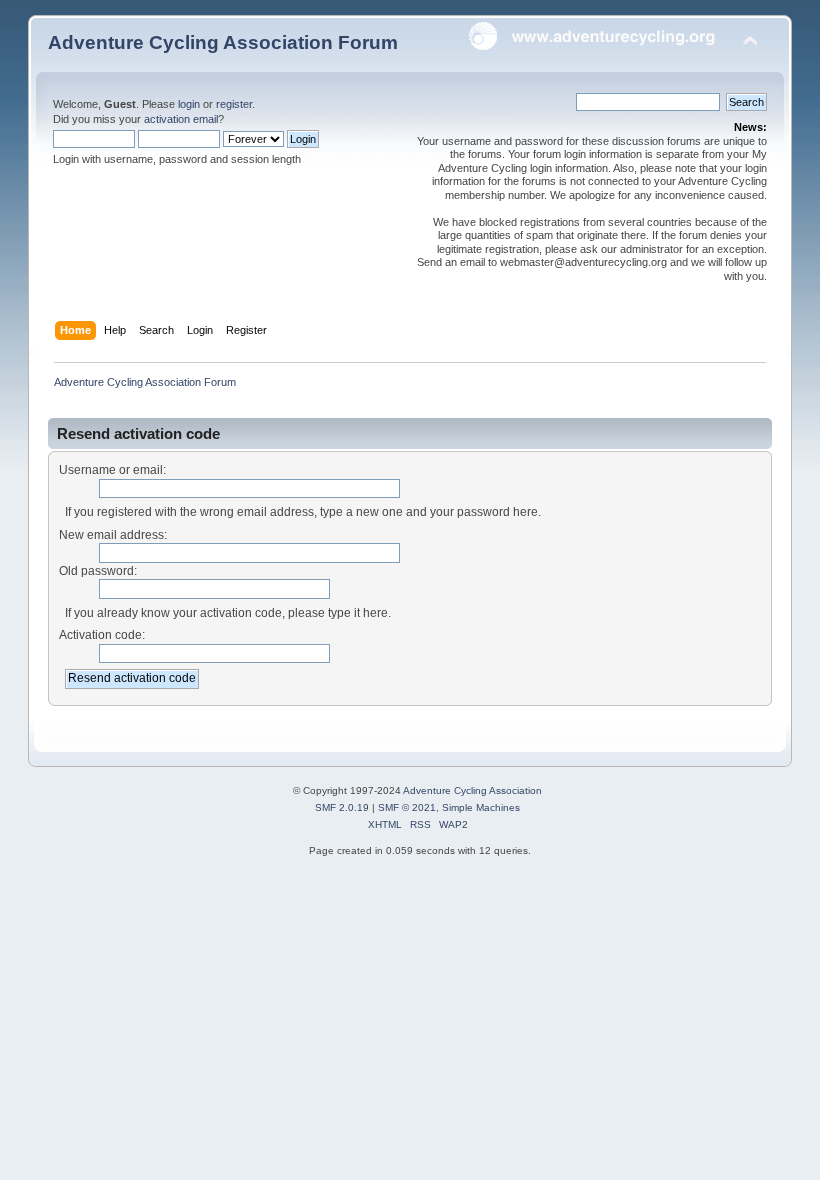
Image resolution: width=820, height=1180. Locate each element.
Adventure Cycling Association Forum (223, 42)
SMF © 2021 (407, 807)
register (234, 104)
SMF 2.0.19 (342, 807)
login (189, 104)
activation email (181, 119)
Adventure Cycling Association (472, 790)
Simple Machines (481, 807)
